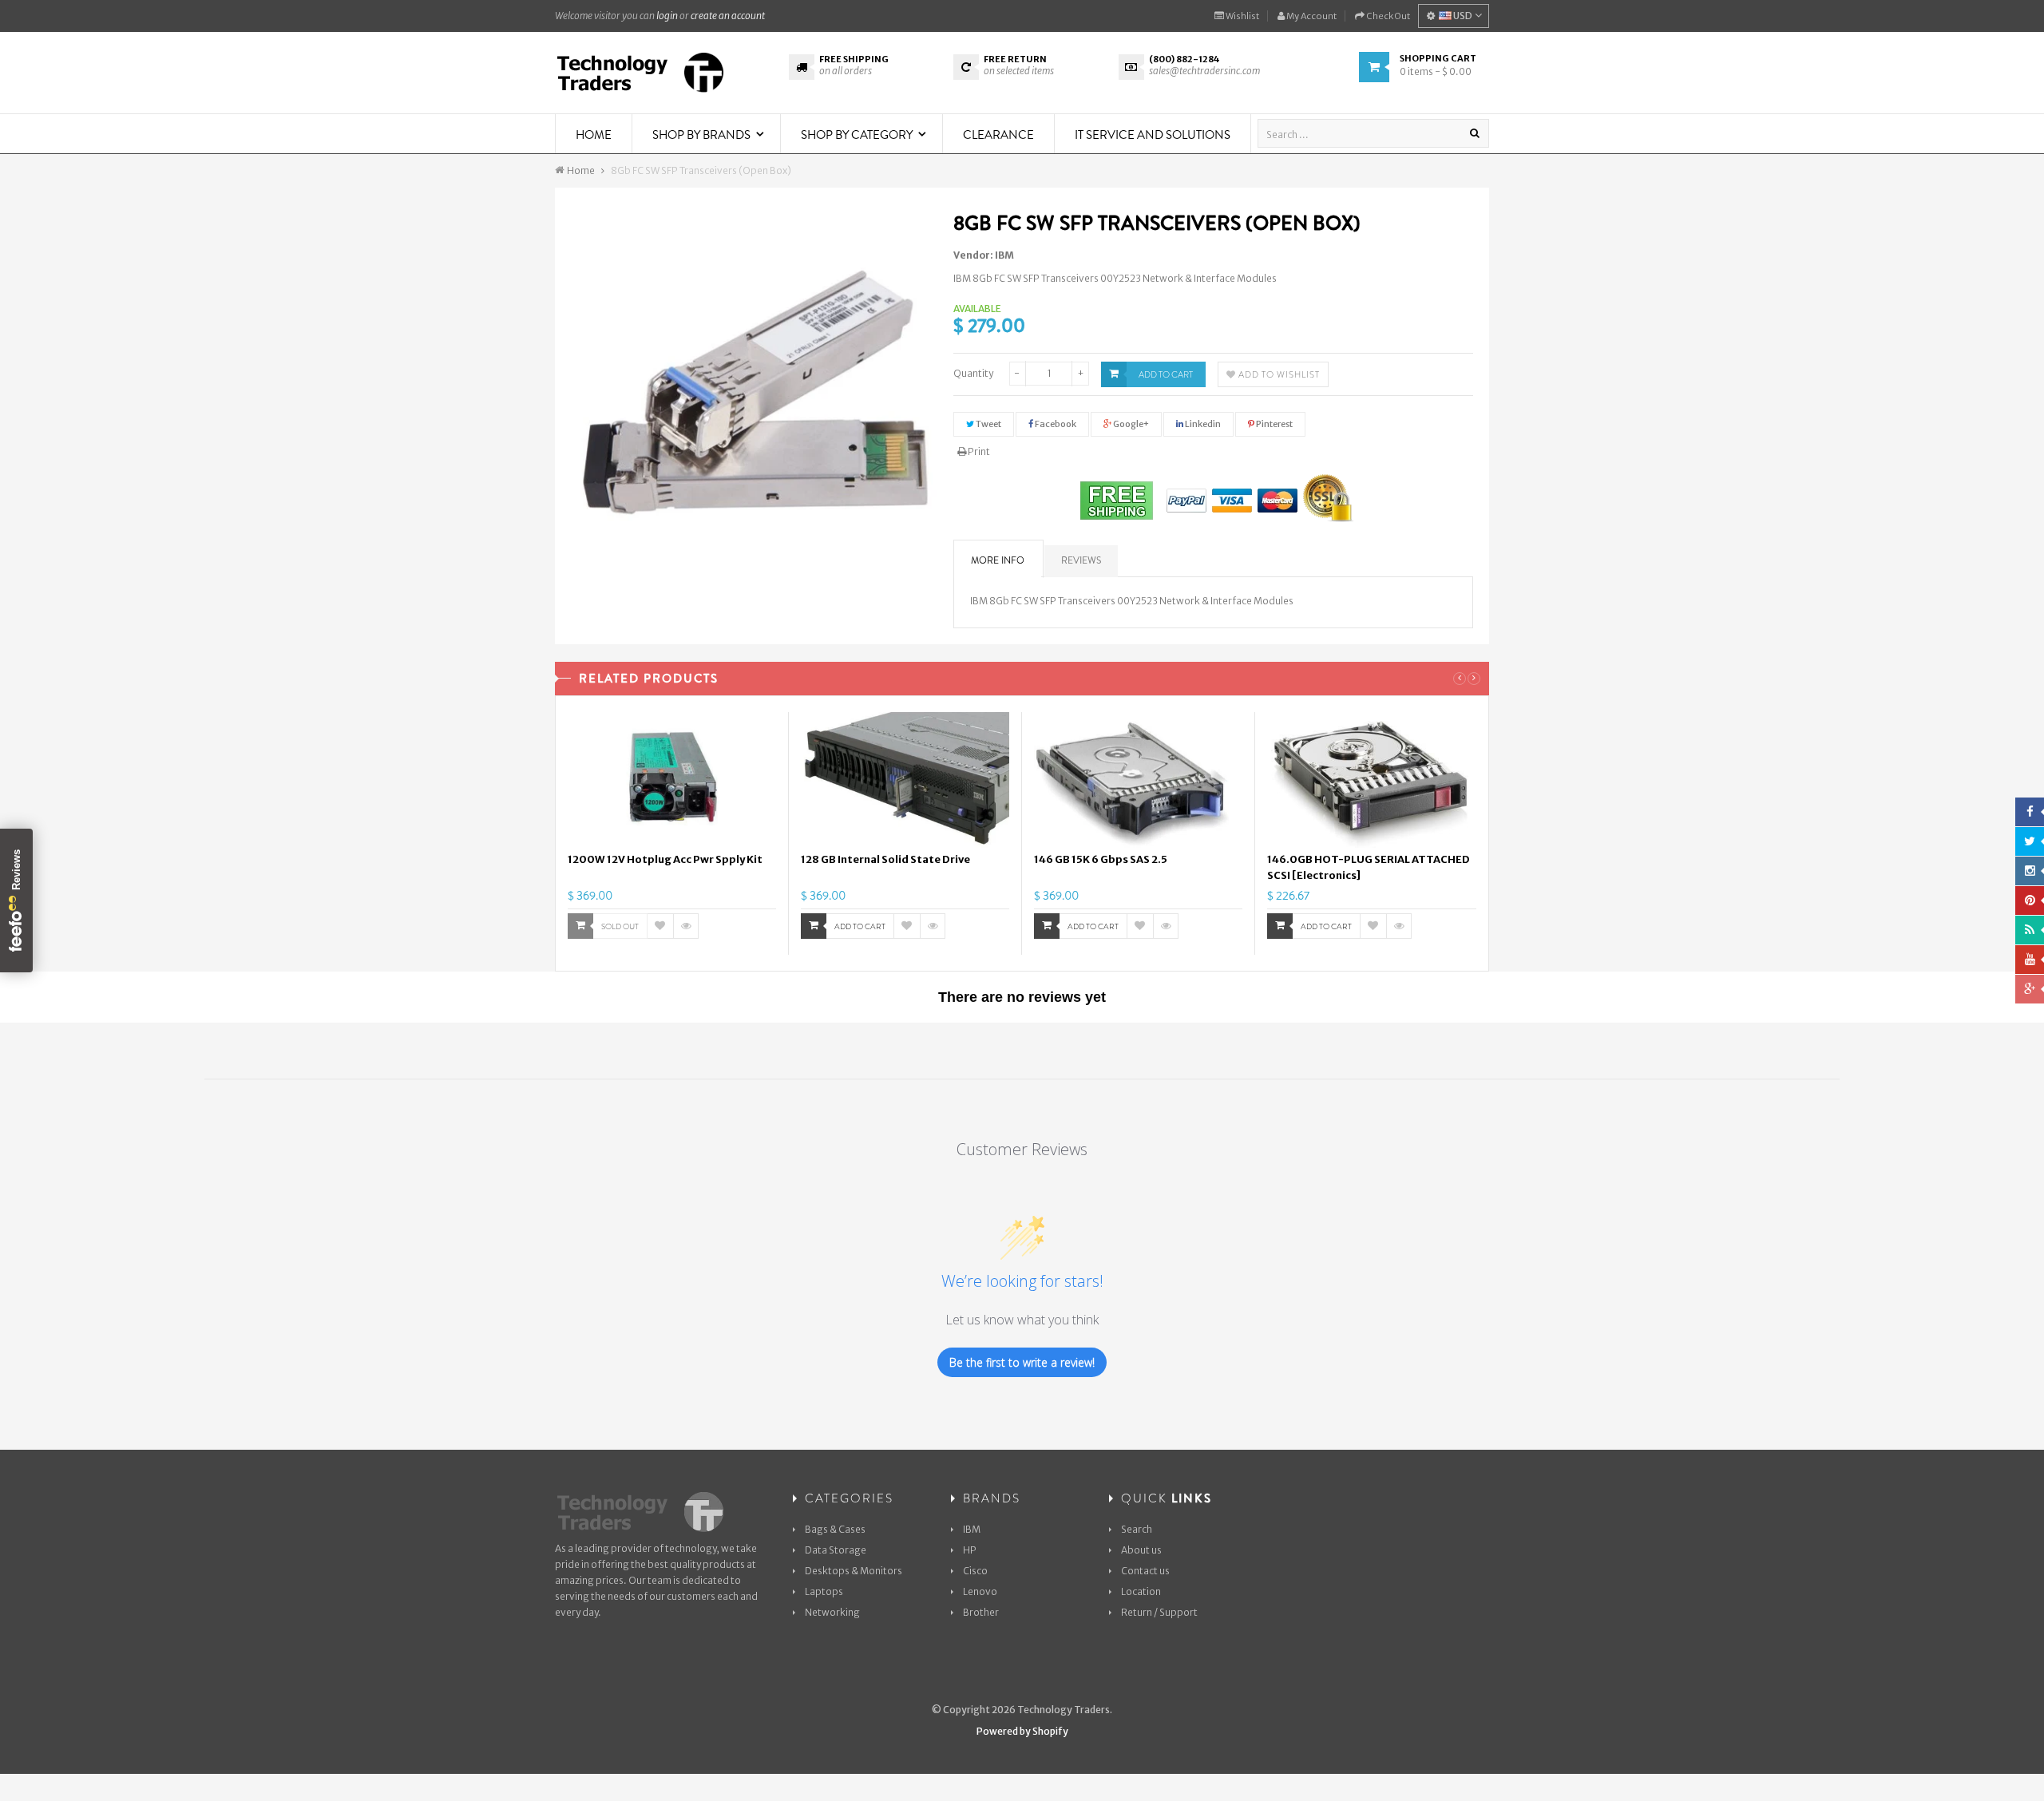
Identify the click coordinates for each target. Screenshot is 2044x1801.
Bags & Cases (835, 1529)
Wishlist (1242, 16)
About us (1141, 1550)
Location (1141, 1591)
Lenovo (980, 1591)
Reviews (1081, 560)
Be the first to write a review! (1022, 1362)
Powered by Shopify (1022, 1731)
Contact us (1145, 1571)
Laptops (824, 1591)
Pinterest (1274, 424)
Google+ (1130, 424)
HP (970, 1550)
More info (998, 560)
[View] (686, 926)
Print (978, 451)
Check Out (1387, 16)
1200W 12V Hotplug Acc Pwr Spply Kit (665, 859)
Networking (832, 1612)
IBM (1004, 255)
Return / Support (1159, 1612)
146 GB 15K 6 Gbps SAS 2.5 (1101, 859)
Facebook (1055, 424)
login (667, 16)
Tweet (988, 424)
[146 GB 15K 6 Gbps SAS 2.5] (1138, 780)
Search (1137, 1529)
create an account (728, 16)
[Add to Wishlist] (660, 926)
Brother (981, 1612)
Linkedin (1202, 424)
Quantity (973, 373)
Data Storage (836, 1550)
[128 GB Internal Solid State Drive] (905, 780)
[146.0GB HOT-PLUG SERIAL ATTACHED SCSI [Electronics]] (1372, 780)
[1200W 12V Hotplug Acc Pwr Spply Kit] (672, 780)
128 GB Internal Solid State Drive (885, 859)
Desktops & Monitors (854, 1571)
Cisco (975, 1571)
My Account (1311, 16)
